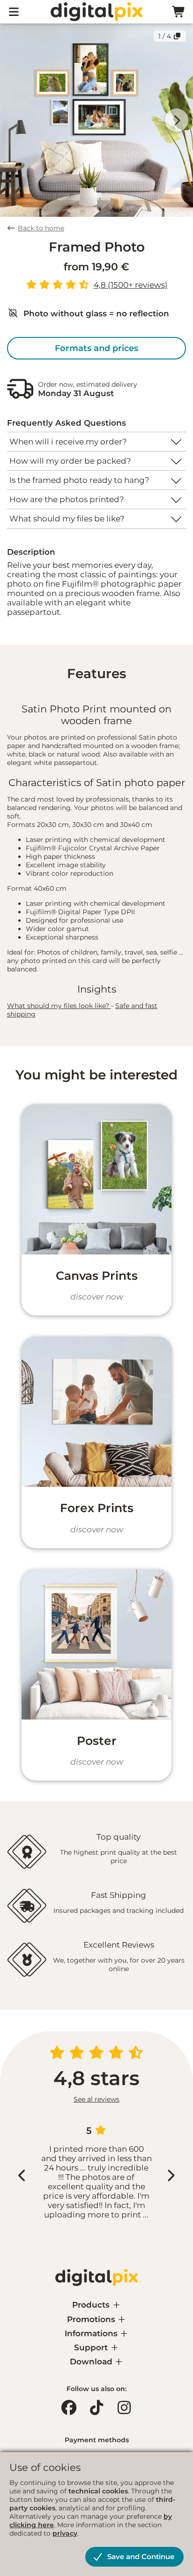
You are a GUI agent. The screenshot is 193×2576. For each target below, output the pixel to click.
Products (92, 2305)
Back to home (41, 228)
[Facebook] (69, 2408)
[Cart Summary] (179, 12)
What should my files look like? (59, 1006)
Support (92, 2347)
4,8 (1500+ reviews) (131, 285)
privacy (65, 2533)
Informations (92, 2333)
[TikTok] (96, 2408)
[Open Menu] (14, 12)
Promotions (92, 2319)
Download (92, 2362)
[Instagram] (124, 2408)
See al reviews (96, 2099)
